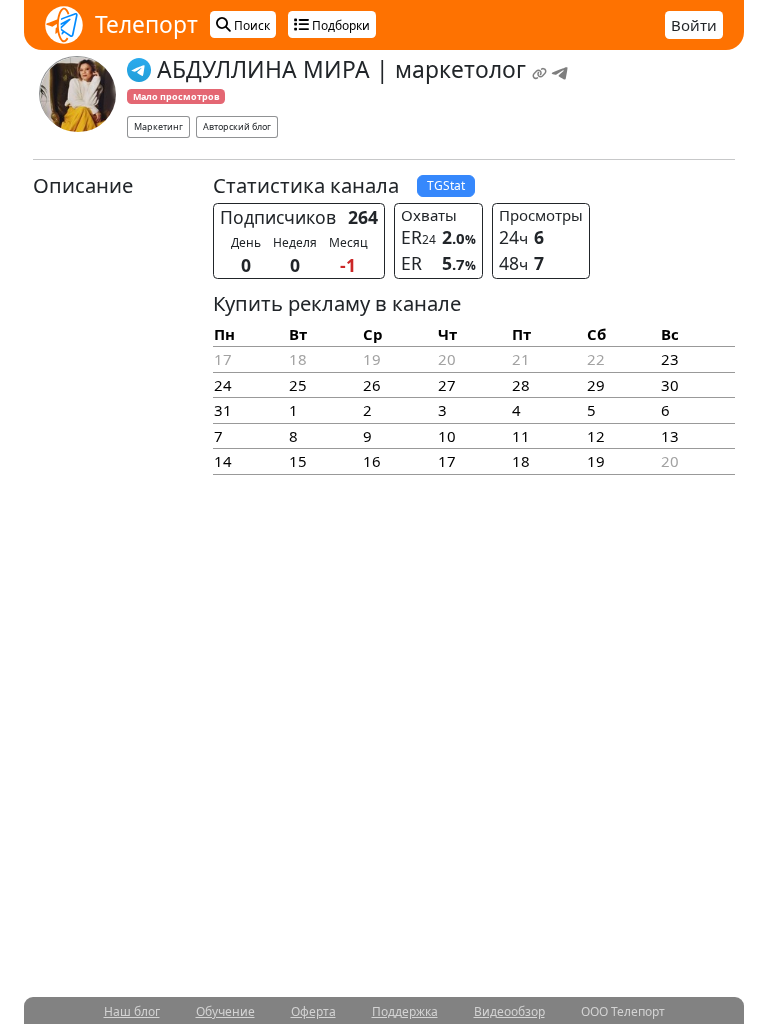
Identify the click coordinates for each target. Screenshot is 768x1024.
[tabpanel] (384, 330)
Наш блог (132, 1011)
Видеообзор (509, 1011)
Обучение (225, 1011)
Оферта (313, 1011)
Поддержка (405, 1011)
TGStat (446, 185)
